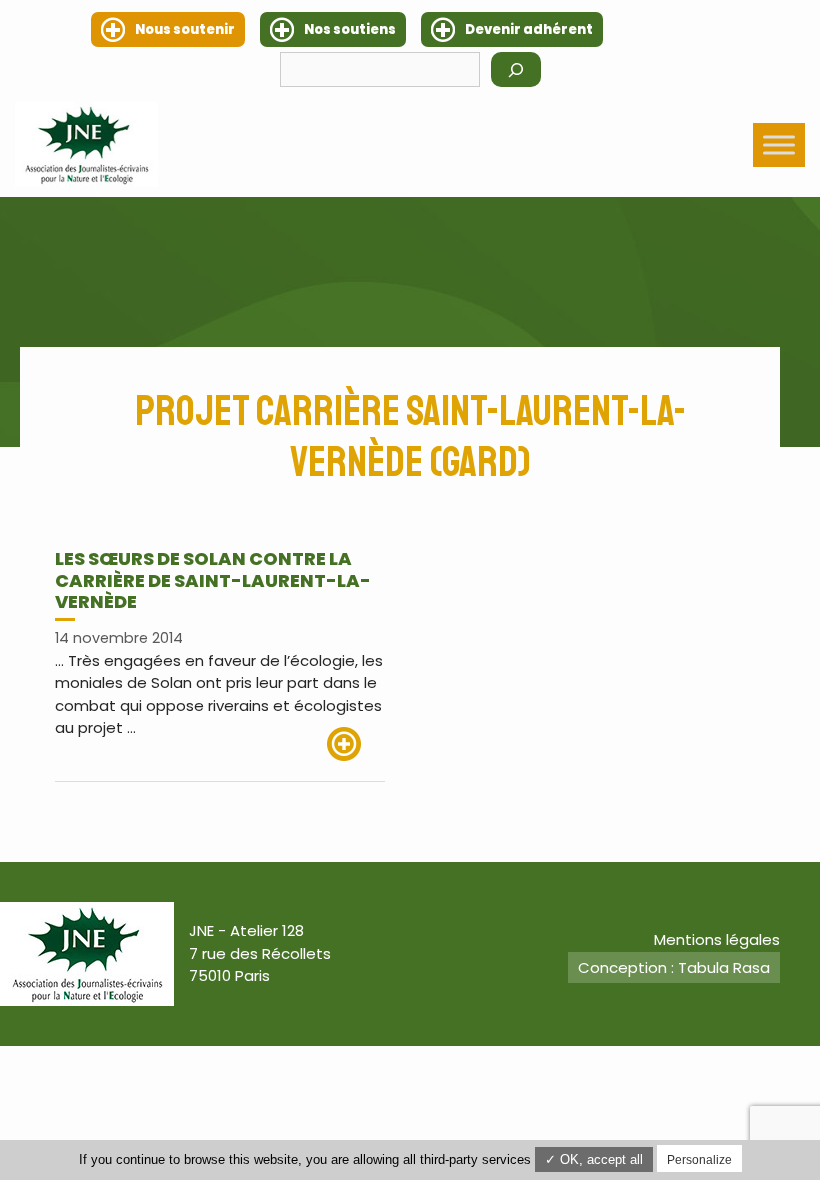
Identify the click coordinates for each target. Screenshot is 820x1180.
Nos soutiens (350, 29)
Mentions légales (717, 939)
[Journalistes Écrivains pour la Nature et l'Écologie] (86, 144)
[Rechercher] (516, 69)
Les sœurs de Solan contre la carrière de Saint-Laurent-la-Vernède (213, 580)
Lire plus (356, 744)
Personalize (699, 1160)
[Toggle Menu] (779, 144)
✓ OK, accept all (594, 1159)
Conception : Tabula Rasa (674, 967)
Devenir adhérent (529, 29)
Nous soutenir (185, 29)
